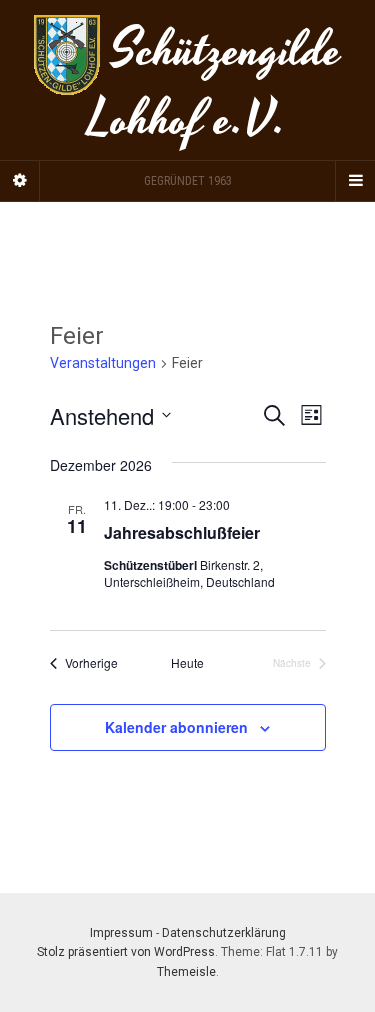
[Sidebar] (20, 181)
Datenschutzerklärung (224, 933)
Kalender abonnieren (176, 727)
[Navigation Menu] (355, 181)
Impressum (121, 933)
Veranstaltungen (103, 363)
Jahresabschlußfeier (182, 532)
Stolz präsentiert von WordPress (126, 952)
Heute (187, 663)
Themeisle (186, 972)
